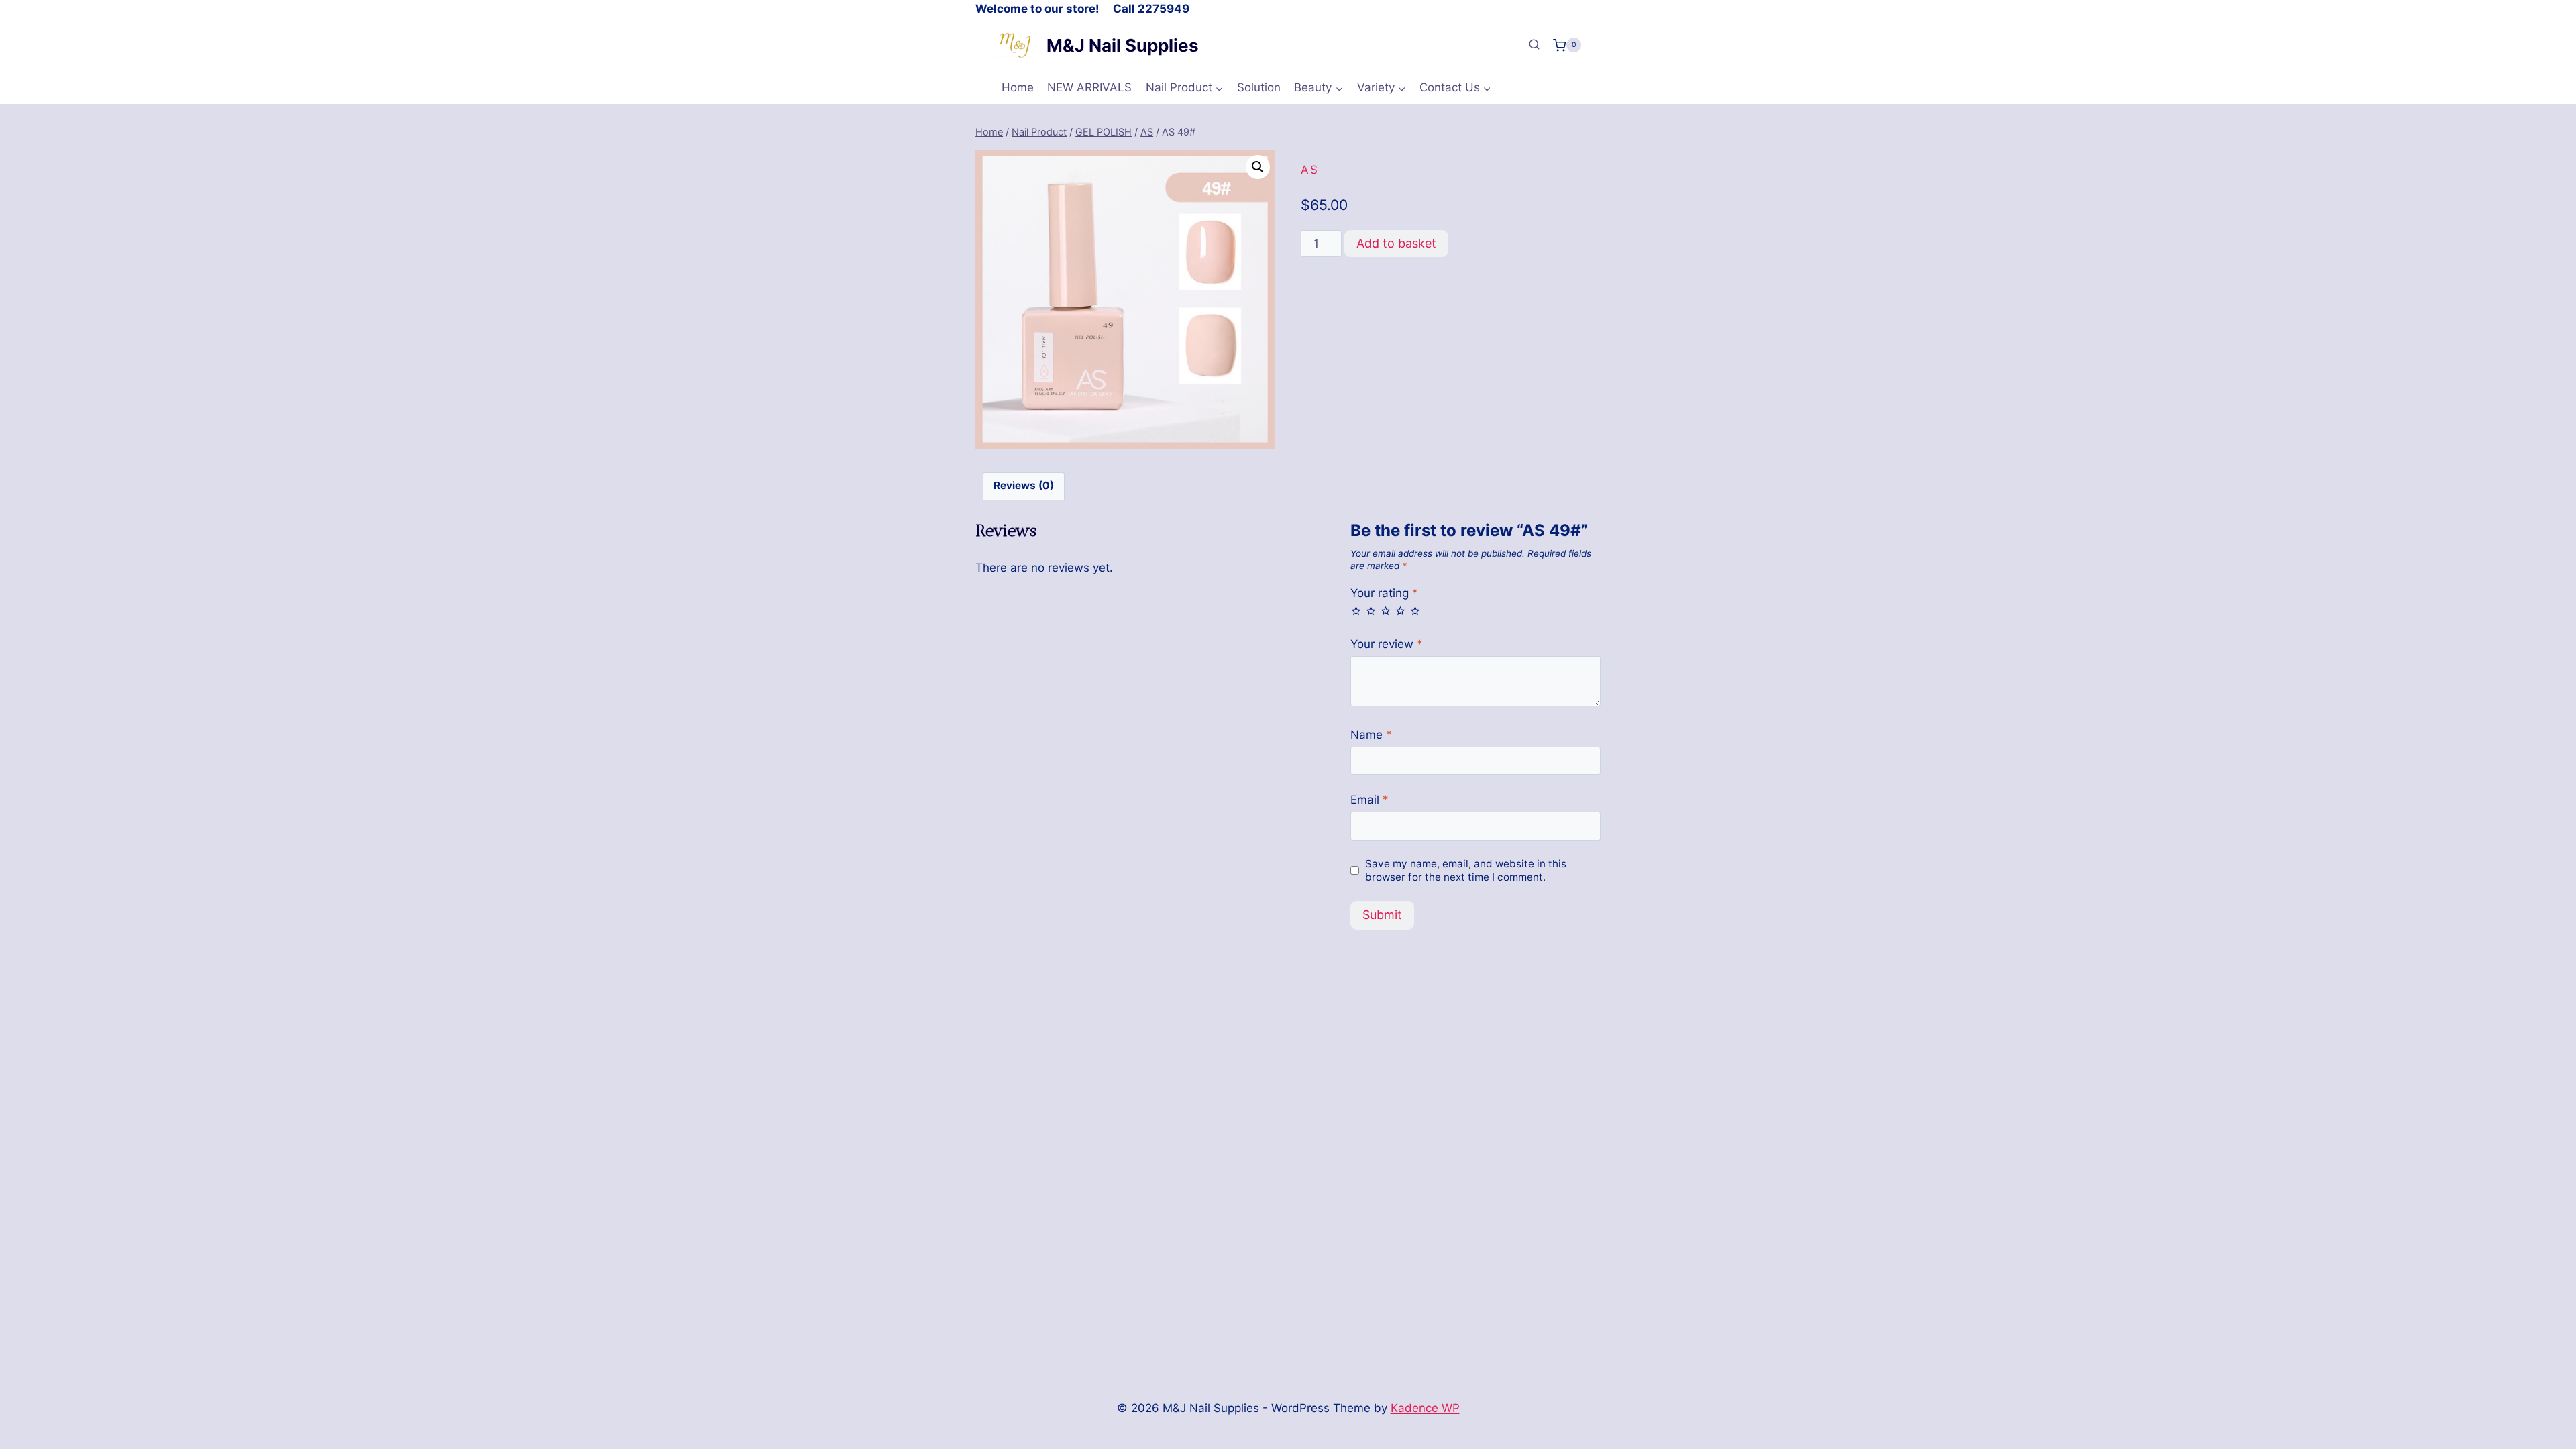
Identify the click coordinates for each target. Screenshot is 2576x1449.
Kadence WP (1425, 1408)
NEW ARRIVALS (1089, 87)
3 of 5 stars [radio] (1386, 611)
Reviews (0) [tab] (1024, 485)
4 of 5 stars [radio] (1400, 611)
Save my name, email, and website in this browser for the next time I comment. (1466, 870)
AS (1310, 170)
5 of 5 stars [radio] (1415, 611)
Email (1370, 800)
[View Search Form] (1534, 45)
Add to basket (1396, 243)
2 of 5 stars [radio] (1371, 611)
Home (1018, 87)
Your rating (1384, 593)
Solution (1259, 87)
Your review (1387, 644)
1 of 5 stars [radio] (1356, 611)
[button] (1258, 167)
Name (1371, 735)
